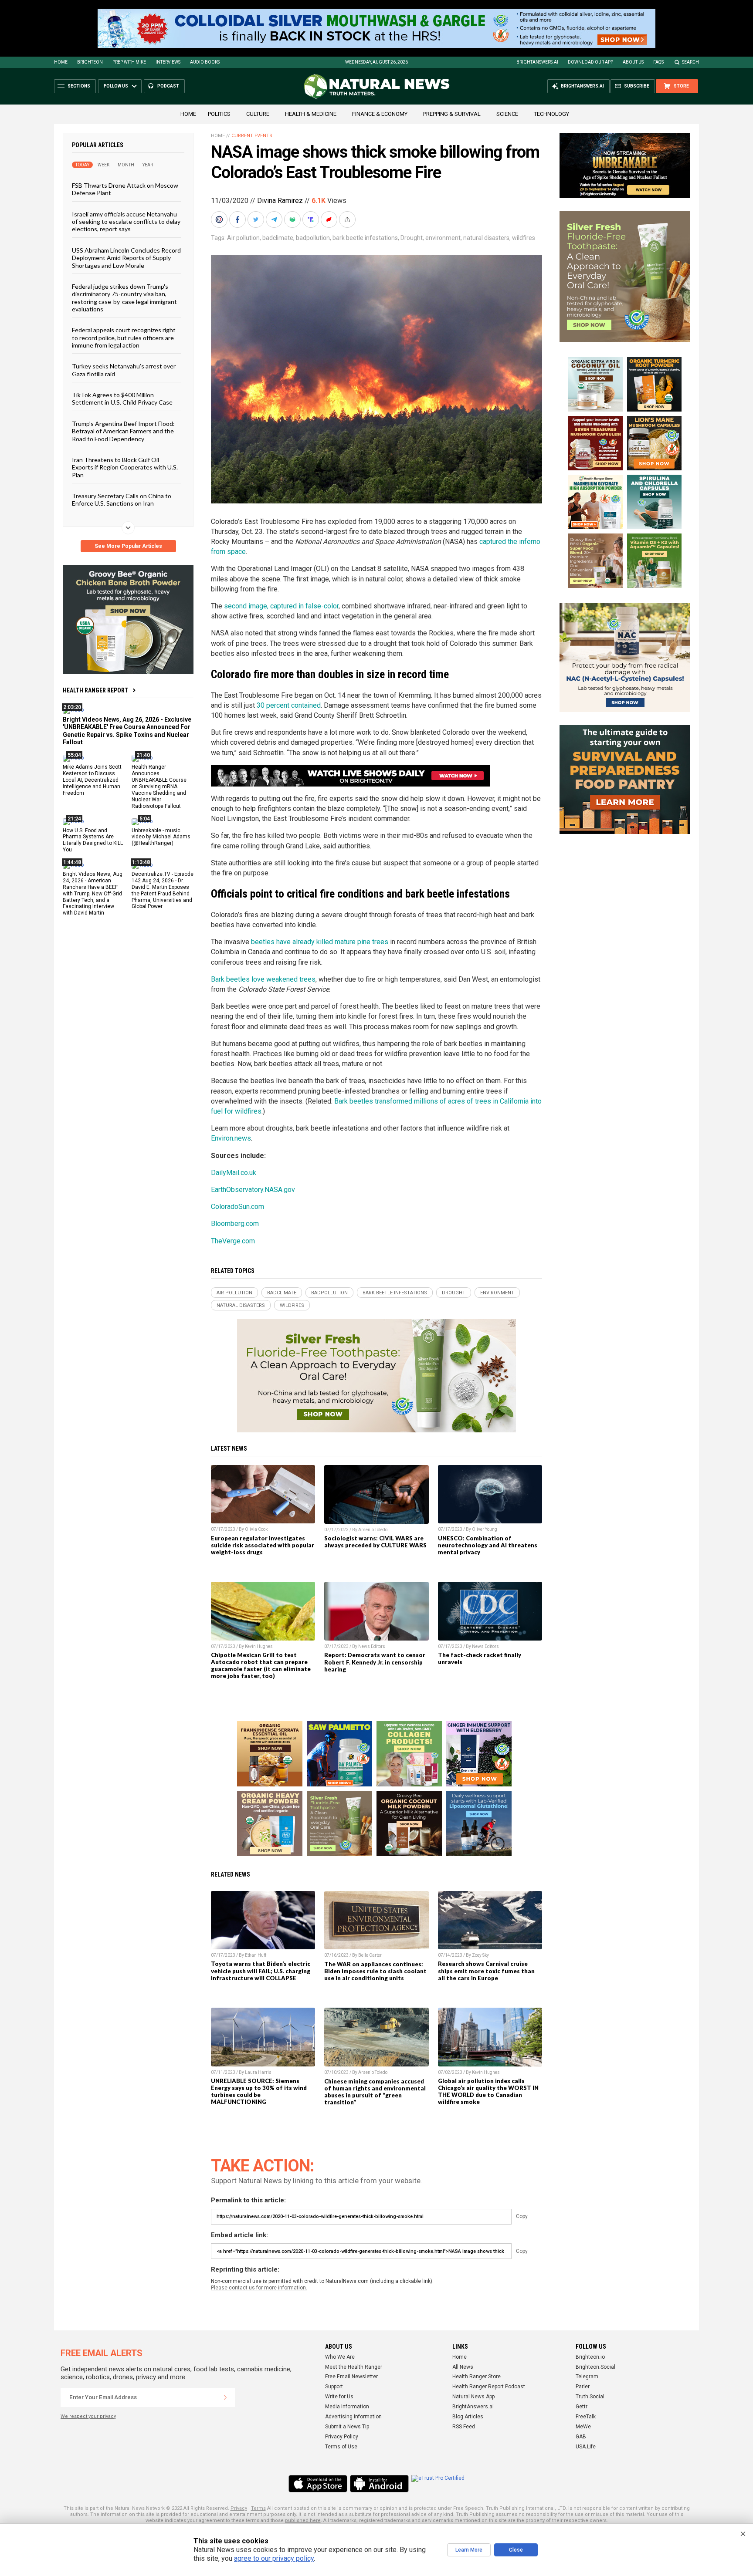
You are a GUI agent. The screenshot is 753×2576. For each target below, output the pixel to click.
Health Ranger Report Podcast (489, 2387)
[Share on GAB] (293, 219)
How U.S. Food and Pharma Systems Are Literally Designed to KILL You (93, 840)
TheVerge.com (233, 1241)
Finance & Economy (380, 114)
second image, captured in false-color (281, 606)
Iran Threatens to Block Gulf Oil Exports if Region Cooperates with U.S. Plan (125, 467)
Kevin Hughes (259, 1646)
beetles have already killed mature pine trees (320, 942)
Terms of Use (341, 2447)
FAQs (658, 62)
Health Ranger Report (95, 690)
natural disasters (486, 238)
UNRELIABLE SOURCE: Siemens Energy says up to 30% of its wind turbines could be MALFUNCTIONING (259, 2091)
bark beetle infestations (365, 238)
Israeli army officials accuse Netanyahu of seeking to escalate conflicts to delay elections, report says (126, 221)
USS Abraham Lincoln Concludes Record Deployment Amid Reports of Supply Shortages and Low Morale (126, 257)
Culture (258, 114)
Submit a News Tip (347, 2427)
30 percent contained (289, 705)
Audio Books (205, 62)
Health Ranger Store (477, 2377)
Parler (583, 2387)
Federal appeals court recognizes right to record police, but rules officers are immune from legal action (124, 338)
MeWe (583, 2427)
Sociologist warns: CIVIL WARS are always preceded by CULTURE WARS (375, 1542)
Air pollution (243, 238)
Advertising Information (353, 2417)
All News (463, 2367)
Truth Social (590, 2397)
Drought (412, 238)
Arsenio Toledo (373, 1530)
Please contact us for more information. (259, 2288)
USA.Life (586, 2447)
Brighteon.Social (595, 2367)
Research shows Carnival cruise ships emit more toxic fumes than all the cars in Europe (486, 1971)
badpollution (313, 238)
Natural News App (473, 2397)
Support (334, 2387)
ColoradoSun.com (237, 1207)
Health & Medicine (311, 114)
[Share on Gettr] (330, 219)
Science (507, 114)
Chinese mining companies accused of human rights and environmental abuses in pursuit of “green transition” (375, 2092)
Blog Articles (468, 2417)
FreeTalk (586, 2417)
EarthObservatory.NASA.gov (253, 1190)
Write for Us (339, 2397)
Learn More (469, 2550)
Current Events (252, 136)
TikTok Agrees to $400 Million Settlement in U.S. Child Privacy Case (122, 398)
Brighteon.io (590, 2357)
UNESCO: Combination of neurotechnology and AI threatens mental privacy (488, 1545)
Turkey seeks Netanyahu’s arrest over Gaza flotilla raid (124, 370)
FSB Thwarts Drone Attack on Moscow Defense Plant (125, 189)
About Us (633, 62)
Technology (551, 114)
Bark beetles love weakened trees (263, 979)
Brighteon (90, 62)
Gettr (582, 2407)
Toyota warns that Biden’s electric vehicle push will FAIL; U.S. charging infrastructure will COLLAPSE (261, 1971)
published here (303, 2520)
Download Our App (590, 62)
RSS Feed (464, 2427)
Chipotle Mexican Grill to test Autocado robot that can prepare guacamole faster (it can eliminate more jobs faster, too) (261, 1665)
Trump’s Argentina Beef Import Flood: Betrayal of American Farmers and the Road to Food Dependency (123, 431)
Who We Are (340, 2357)
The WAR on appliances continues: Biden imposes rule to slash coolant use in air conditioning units (375, 1971)
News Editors (372, 1646)
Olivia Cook (256, 1529)
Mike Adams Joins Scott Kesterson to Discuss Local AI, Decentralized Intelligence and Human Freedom (92, 780)
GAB (581, 2437)
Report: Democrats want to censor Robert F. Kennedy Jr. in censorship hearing (375, 1662)
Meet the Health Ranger (354, 2367)
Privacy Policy (342, 2437)
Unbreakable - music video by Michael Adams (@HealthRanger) (161, 837)
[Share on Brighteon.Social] (220, 219)
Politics (219, 114)
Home (61, 62)
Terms (258, 2508)
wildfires (524, 238)
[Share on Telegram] (275, 219)
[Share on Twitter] (257, 219)
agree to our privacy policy (274, 2558)
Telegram (587, 2377)
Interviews (168, 62)
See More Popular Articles (128, 546)
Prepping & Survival (452, 114)
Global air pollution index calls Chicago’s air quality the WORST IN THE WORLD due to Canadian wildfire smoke (488, 2091)
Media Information (347, 2407)
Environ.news (231, 1138)
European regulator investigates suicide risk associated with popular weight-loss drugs (263, 1545)
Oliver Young (485, 1529)
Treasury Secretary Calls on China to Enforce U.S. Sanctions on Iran (122, 500)
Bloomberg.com (235, 1224)
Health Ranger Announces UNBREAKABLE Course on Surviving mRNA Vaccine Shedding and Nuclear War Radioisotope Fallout (159, 786)
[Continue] (225, 2397)
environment (443, 238)
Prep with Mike (129, 62)
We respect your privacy (88, 2416)
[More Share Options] (348, 219)
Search (690, 62)
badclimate (278, 238)
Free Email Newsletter (351, 2377)
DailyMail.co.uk (234, 1173)
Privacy (239, 2508)
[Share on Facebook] (238, 219)
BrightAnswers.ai (537, 62)
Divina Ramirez (280, 201)
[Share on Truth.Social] (312, 219)
